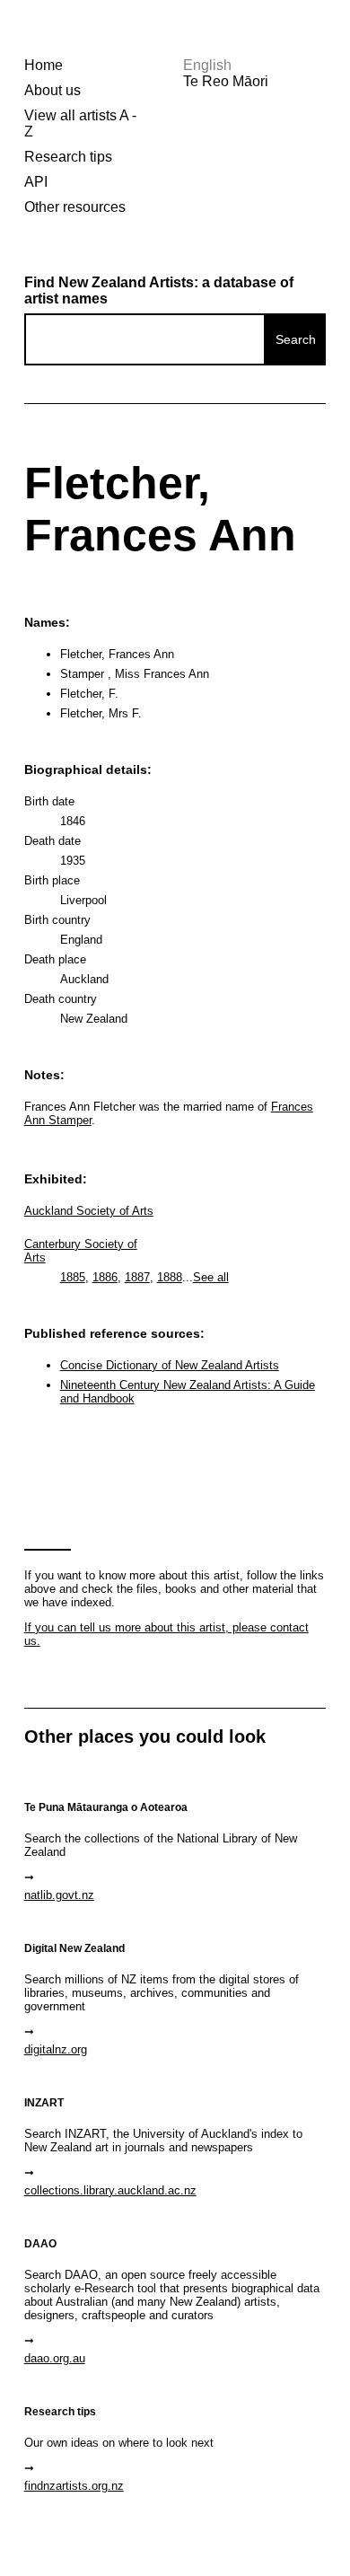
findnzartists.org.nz (74, 2486)
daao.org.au (55, 2358)
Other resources (75, 207)
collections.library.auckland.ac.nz (110, 2190)
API (36, 182)
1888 (170, 1277)
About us (52, 90)
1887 (137, 1277)
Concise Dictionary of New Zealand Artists (170, 1365)
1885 (73, 1277)
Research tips (68, 157)
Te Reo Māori (226, 81)
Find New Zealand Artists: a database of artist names (159, 290)
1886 (105, 1277)
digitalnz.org (56, 2049)
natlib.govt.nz (59, 1895)
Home (44, 65)
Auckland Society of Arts (89, 1211)
